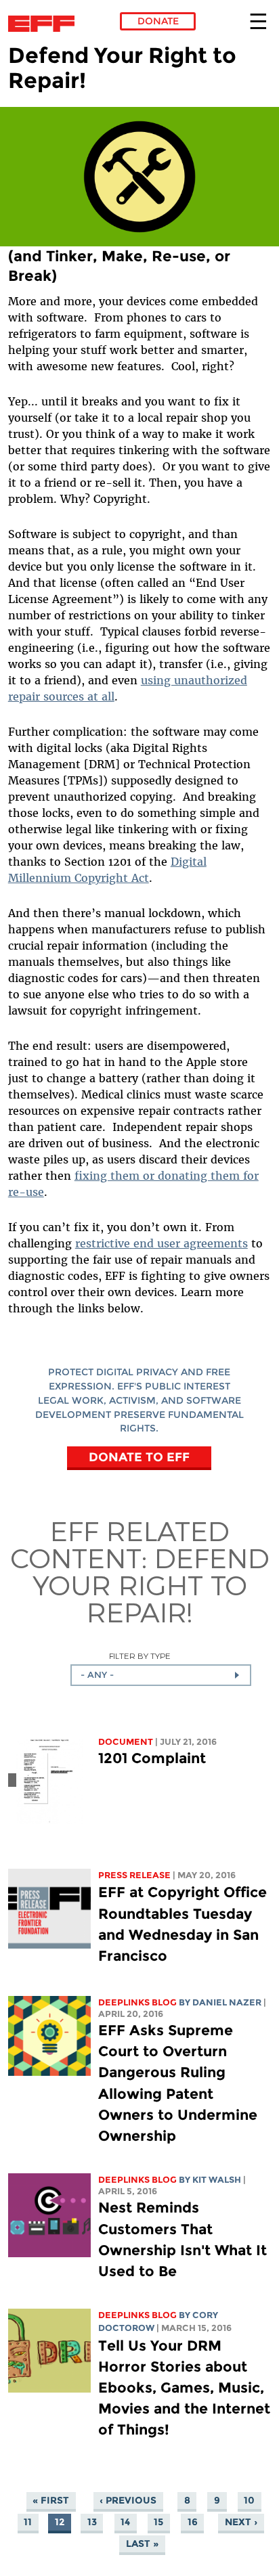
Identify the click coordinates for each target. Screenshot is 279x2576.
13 (92, 2523)
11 (28, 2523)
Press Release (134, 1875)
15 (158, 2523)
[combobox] (161, 1675)
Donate (158, 21)
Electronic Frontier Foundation (45, 24)
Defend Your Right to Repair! (151, 1584)
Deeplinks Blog (137, 2002)
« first (51, 2501)
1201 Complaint (152, 1758)
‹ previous (128, 2501)
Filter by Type (140, 1656)
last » (142, 2544)
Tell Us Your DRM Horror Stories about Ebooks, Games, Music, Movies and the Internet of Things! (184, 2388)
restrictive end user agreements (162, 1243)
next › (241, 2523)
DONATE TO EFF (139, 1457)
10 (249, 2501)
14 (125, 2523)
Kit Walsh (217, 2180)
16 (193, 2523)
